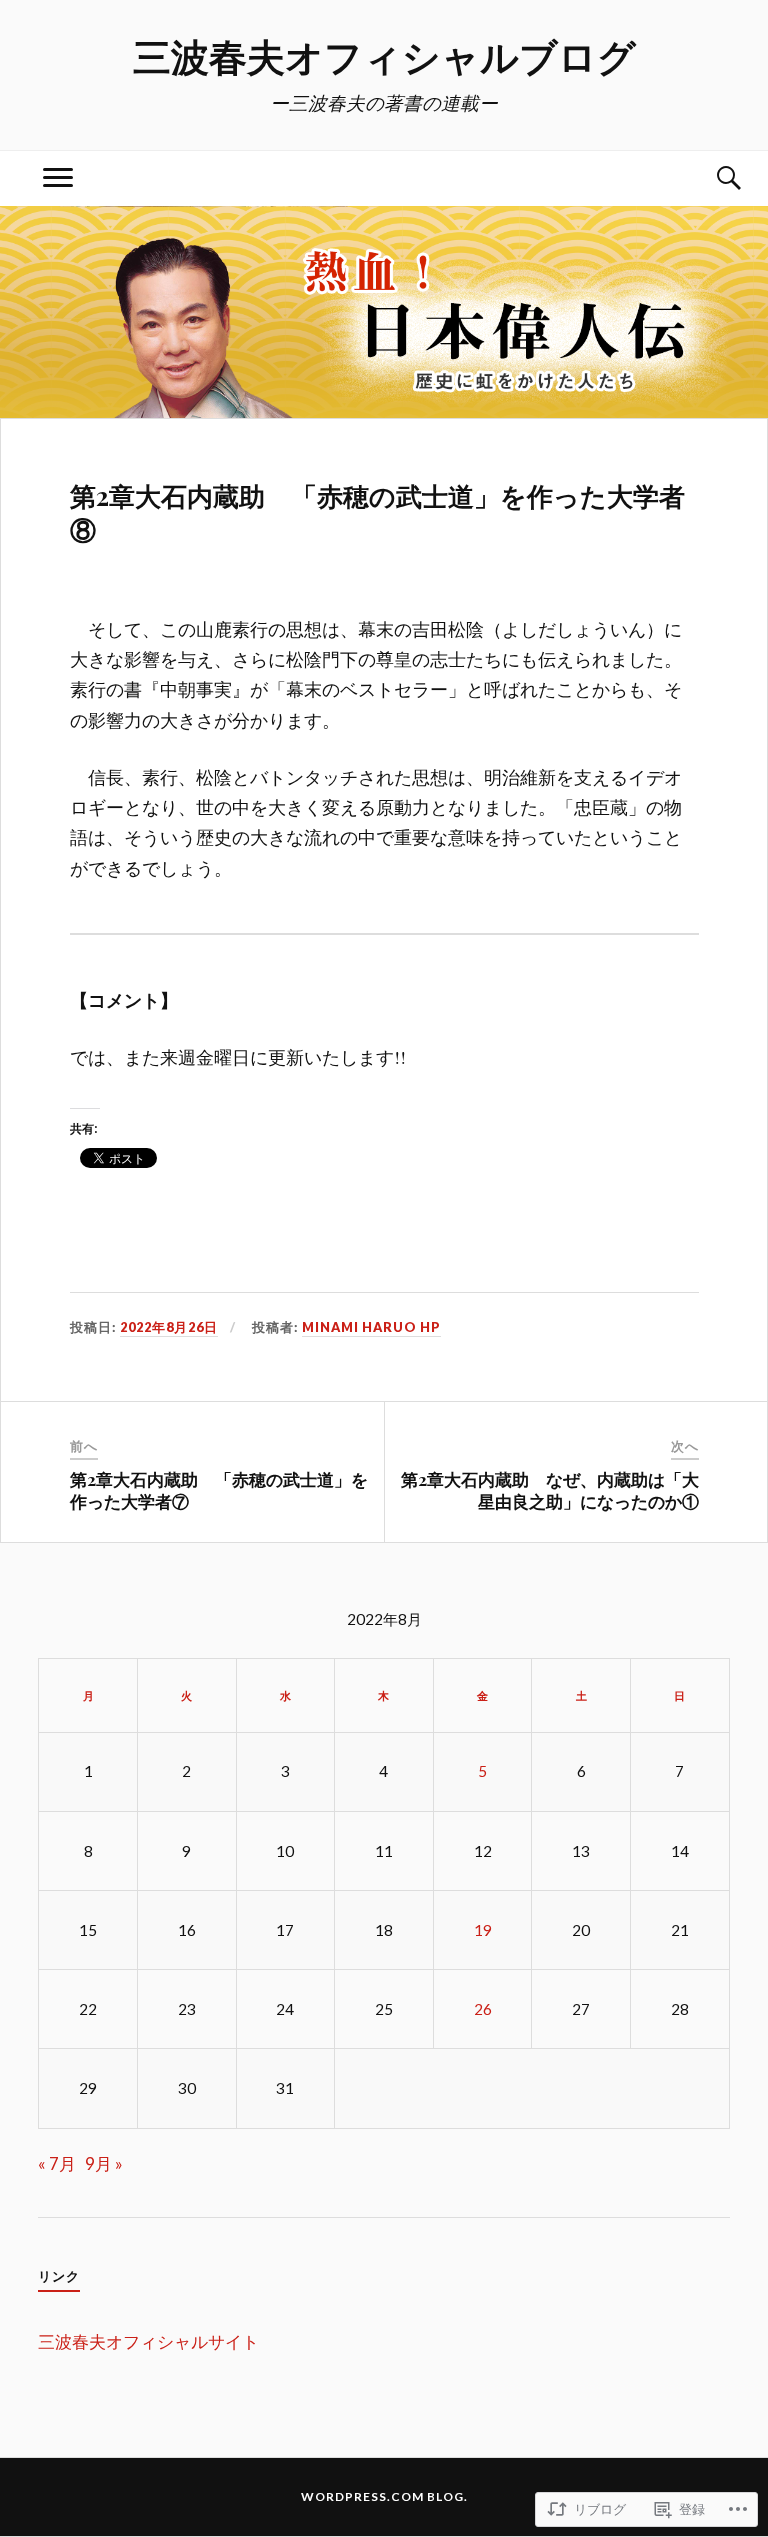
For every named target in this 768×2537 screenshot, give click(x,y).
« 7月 (57, 2163)
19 (483, 1930)
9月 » (104, 2163)
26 (483, 2009)
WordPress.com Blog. (384, 2496)
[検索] (710, 178)
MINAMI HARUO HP (371, 1327)
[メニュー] (58, 178)
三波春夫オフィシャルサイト (148, 2341)
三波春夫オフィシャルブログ (384, 55)
